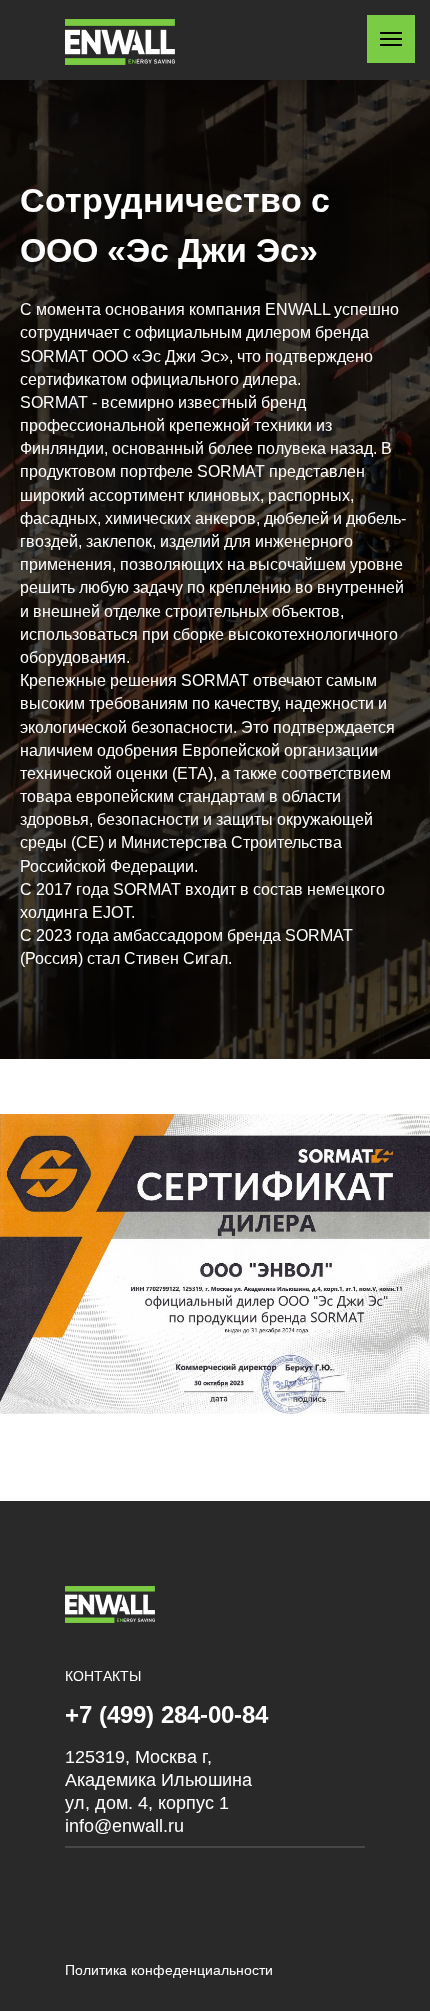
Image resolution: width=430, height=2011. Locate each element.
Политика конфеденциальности (169, 1970)
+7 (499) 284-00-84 (166, 1714)
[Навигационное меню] (391, 39)
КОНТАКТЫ (103, 1676)
